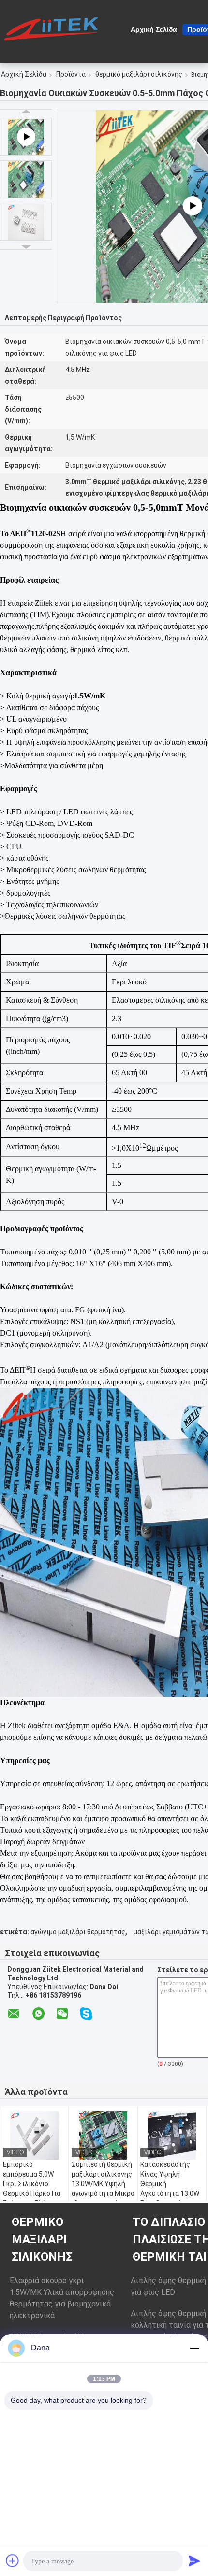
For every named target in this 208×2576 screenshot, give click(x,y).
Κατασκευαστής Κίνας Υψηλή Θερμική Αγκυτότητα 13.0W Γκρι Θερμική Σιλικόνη (170, 2189)
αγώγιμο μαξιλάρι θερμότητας (78, 1932)
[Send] (194, 2561)
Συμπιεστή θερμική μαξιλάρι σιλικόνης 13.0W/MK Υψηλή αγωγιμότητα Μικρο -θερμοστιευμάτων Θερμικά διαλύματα (103, 2189)
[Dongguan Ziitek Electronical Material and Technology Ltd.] (53, 28)
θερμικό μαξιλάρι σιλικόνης (139, 74)
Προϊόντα (71, 74)
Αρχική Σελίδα (154, 29)
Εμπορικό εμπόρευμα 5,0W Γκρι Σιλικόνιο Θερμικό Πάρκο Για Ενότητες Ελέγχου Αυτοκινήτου (32, 2189)
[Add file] (13, 2561)
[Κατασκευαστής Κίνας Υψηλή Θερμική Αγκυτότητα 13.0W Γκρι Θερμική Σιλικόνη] (172, 2135)
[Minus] (194, 2348)
